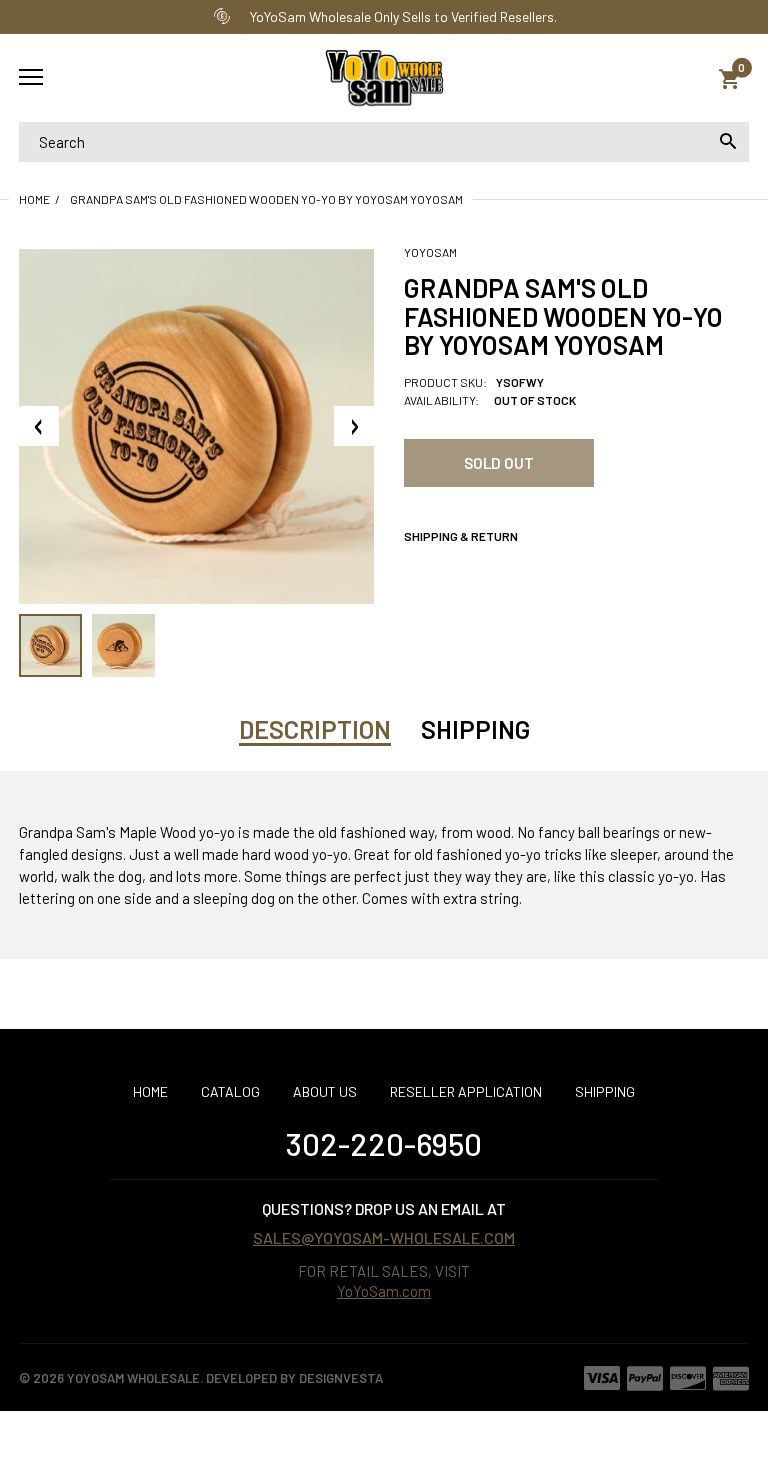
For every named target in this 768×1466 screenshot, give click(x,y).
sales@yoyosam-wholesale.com (384, 1237)
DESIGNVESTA (341, 1378)
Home (34, 199)
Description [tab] (315, 729)
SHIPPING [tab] (475, 729)
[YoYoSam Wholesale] (384, 78)
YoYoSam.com (384, 1291)
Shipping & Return (461, 536)
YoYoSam (430, 252)
